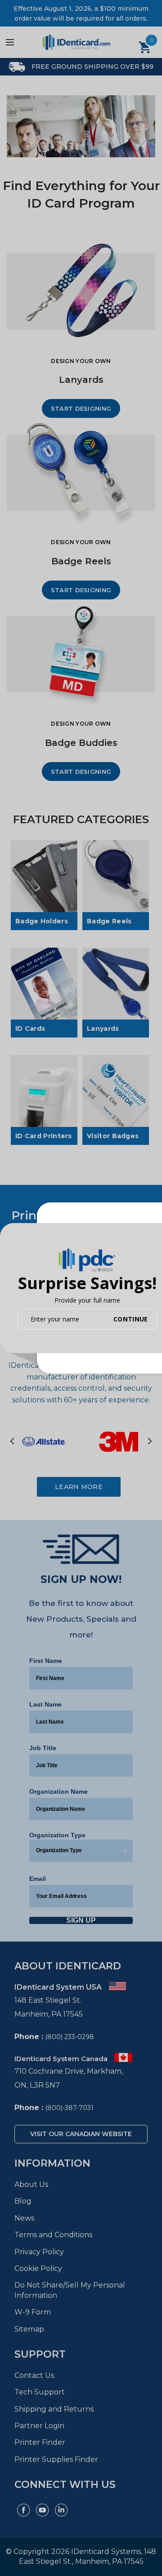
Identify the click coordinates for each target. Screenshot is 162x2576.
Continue (130, 1319)
